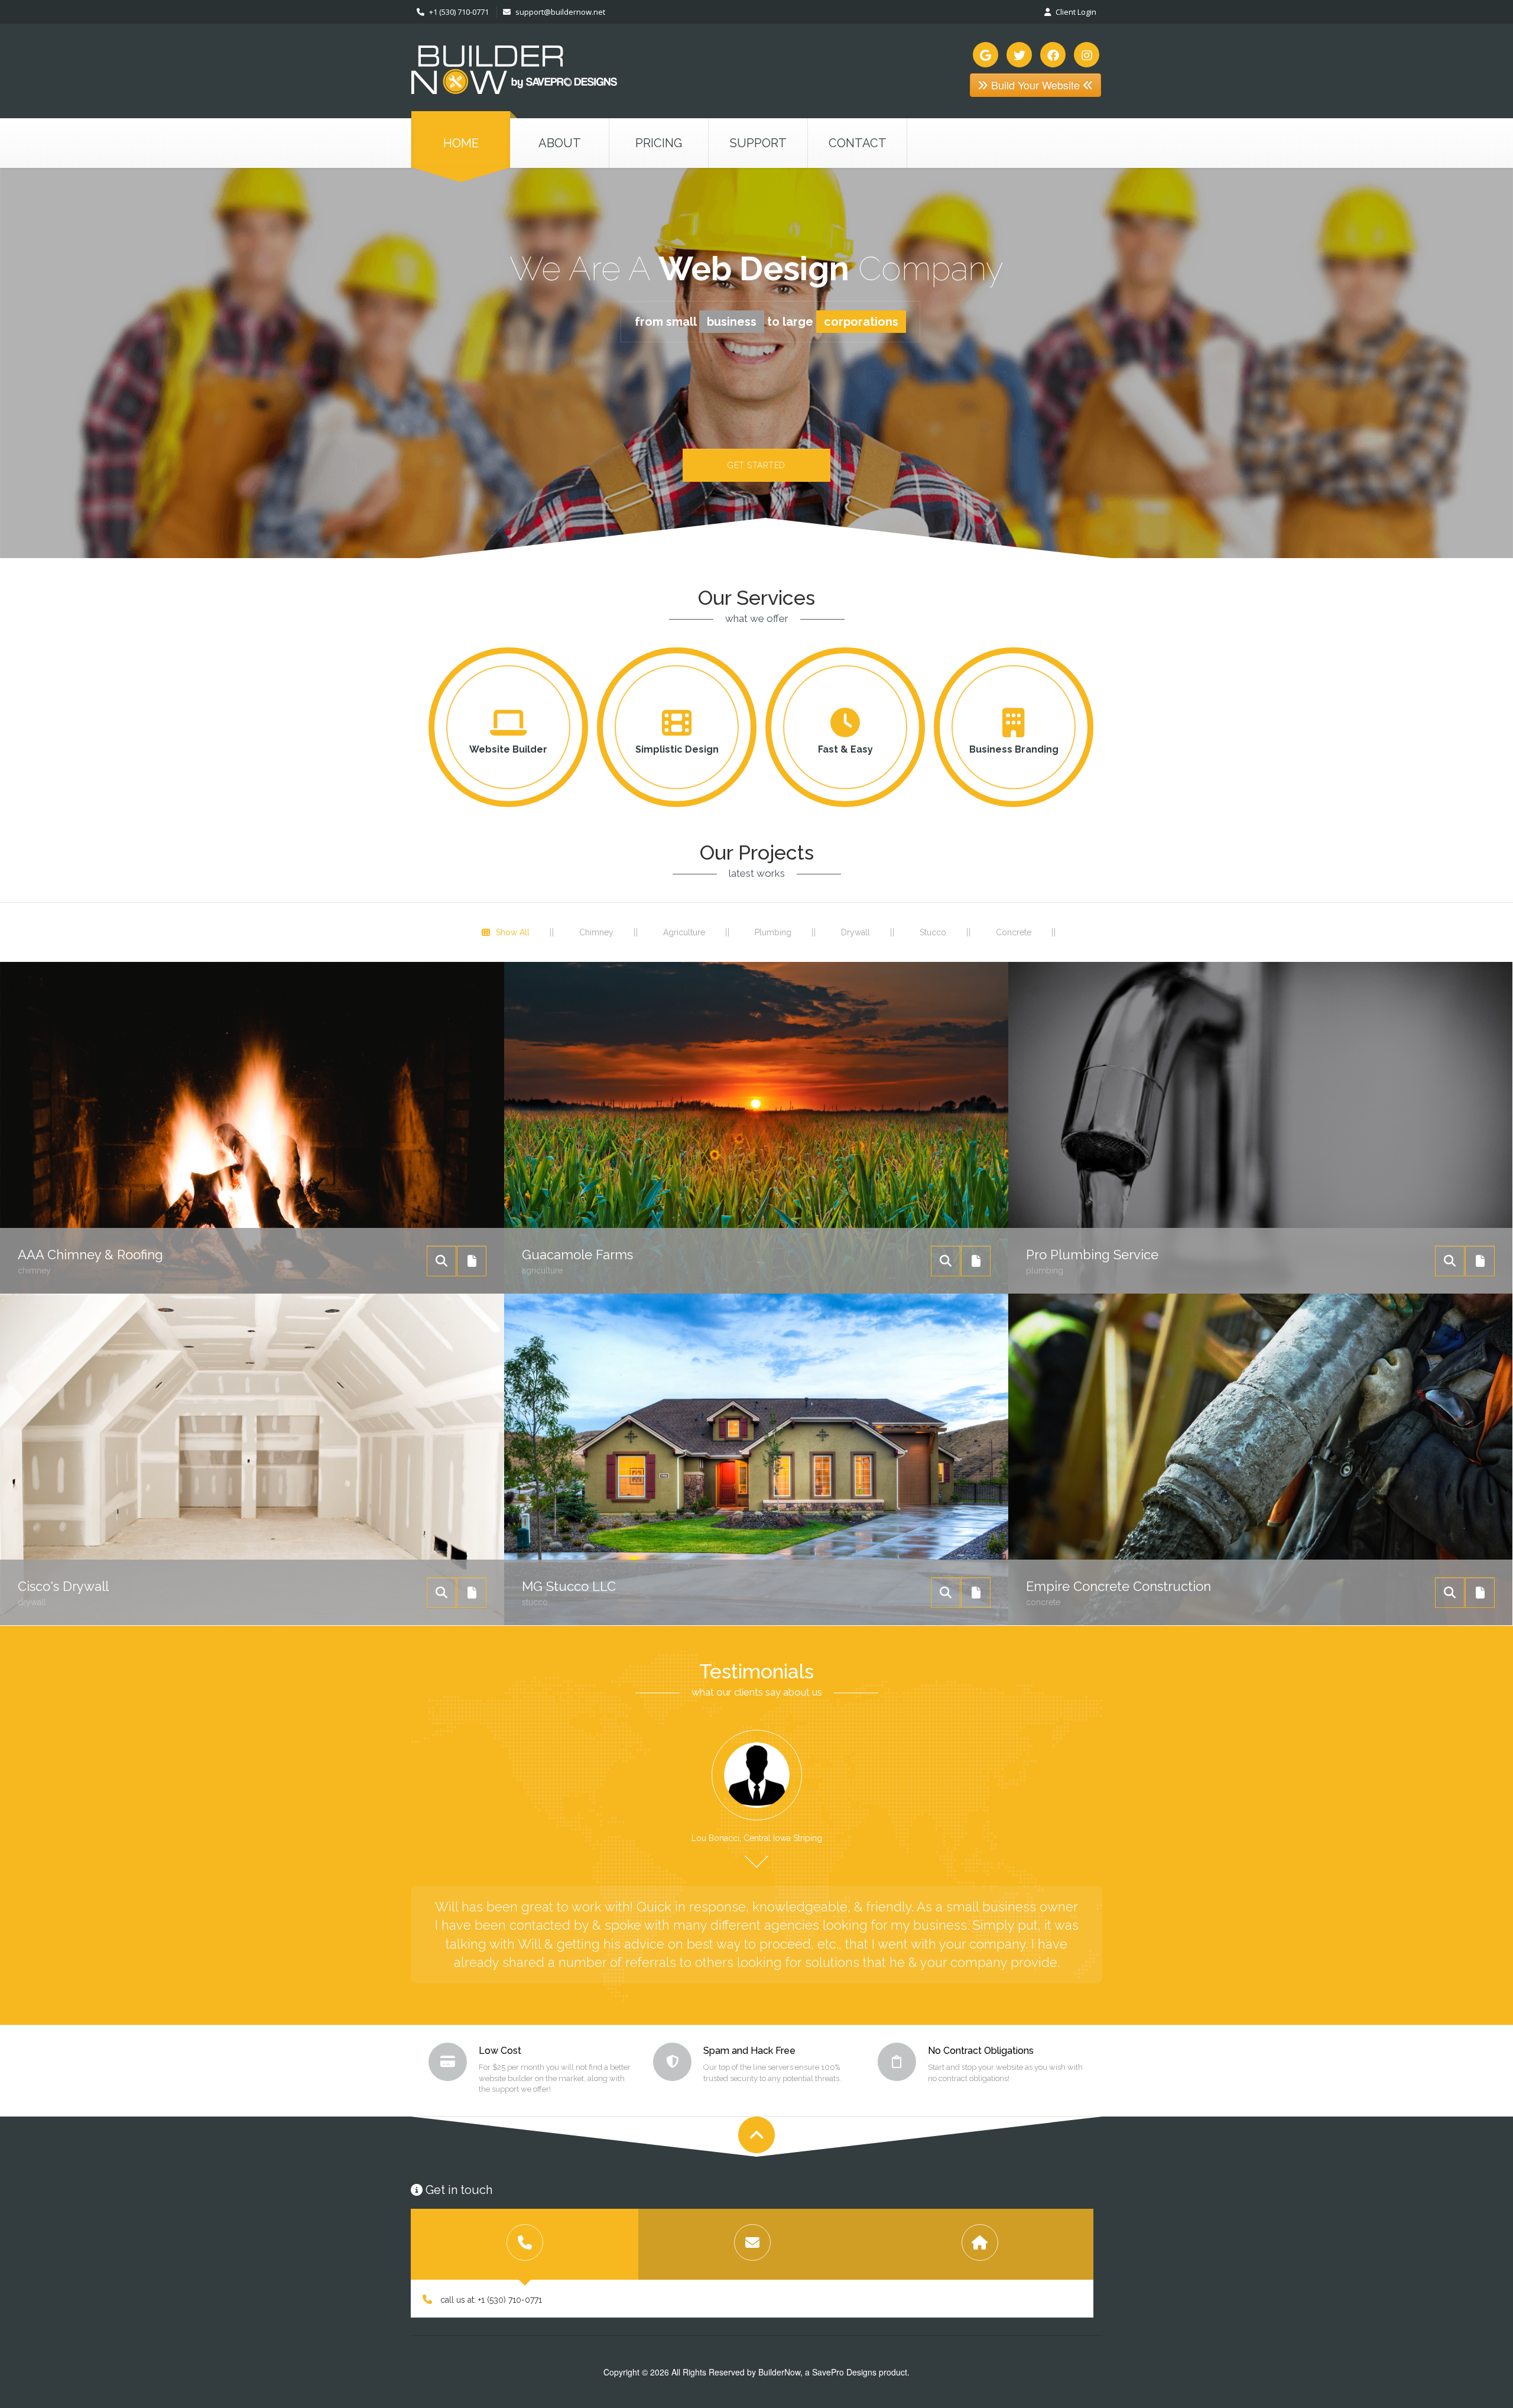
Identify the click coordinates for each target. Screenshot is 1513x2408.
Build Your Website (1035, 85)
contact (858, 143)
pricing (659, 143)
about (560, 143)
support (758, 143)
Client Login (1075, 12)
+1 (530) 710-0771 (458, 12)
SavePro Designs (844, 2372)
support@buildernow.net (560, 12)
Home (461, 143)
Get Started (756, 465)
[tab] (525, 2244)
